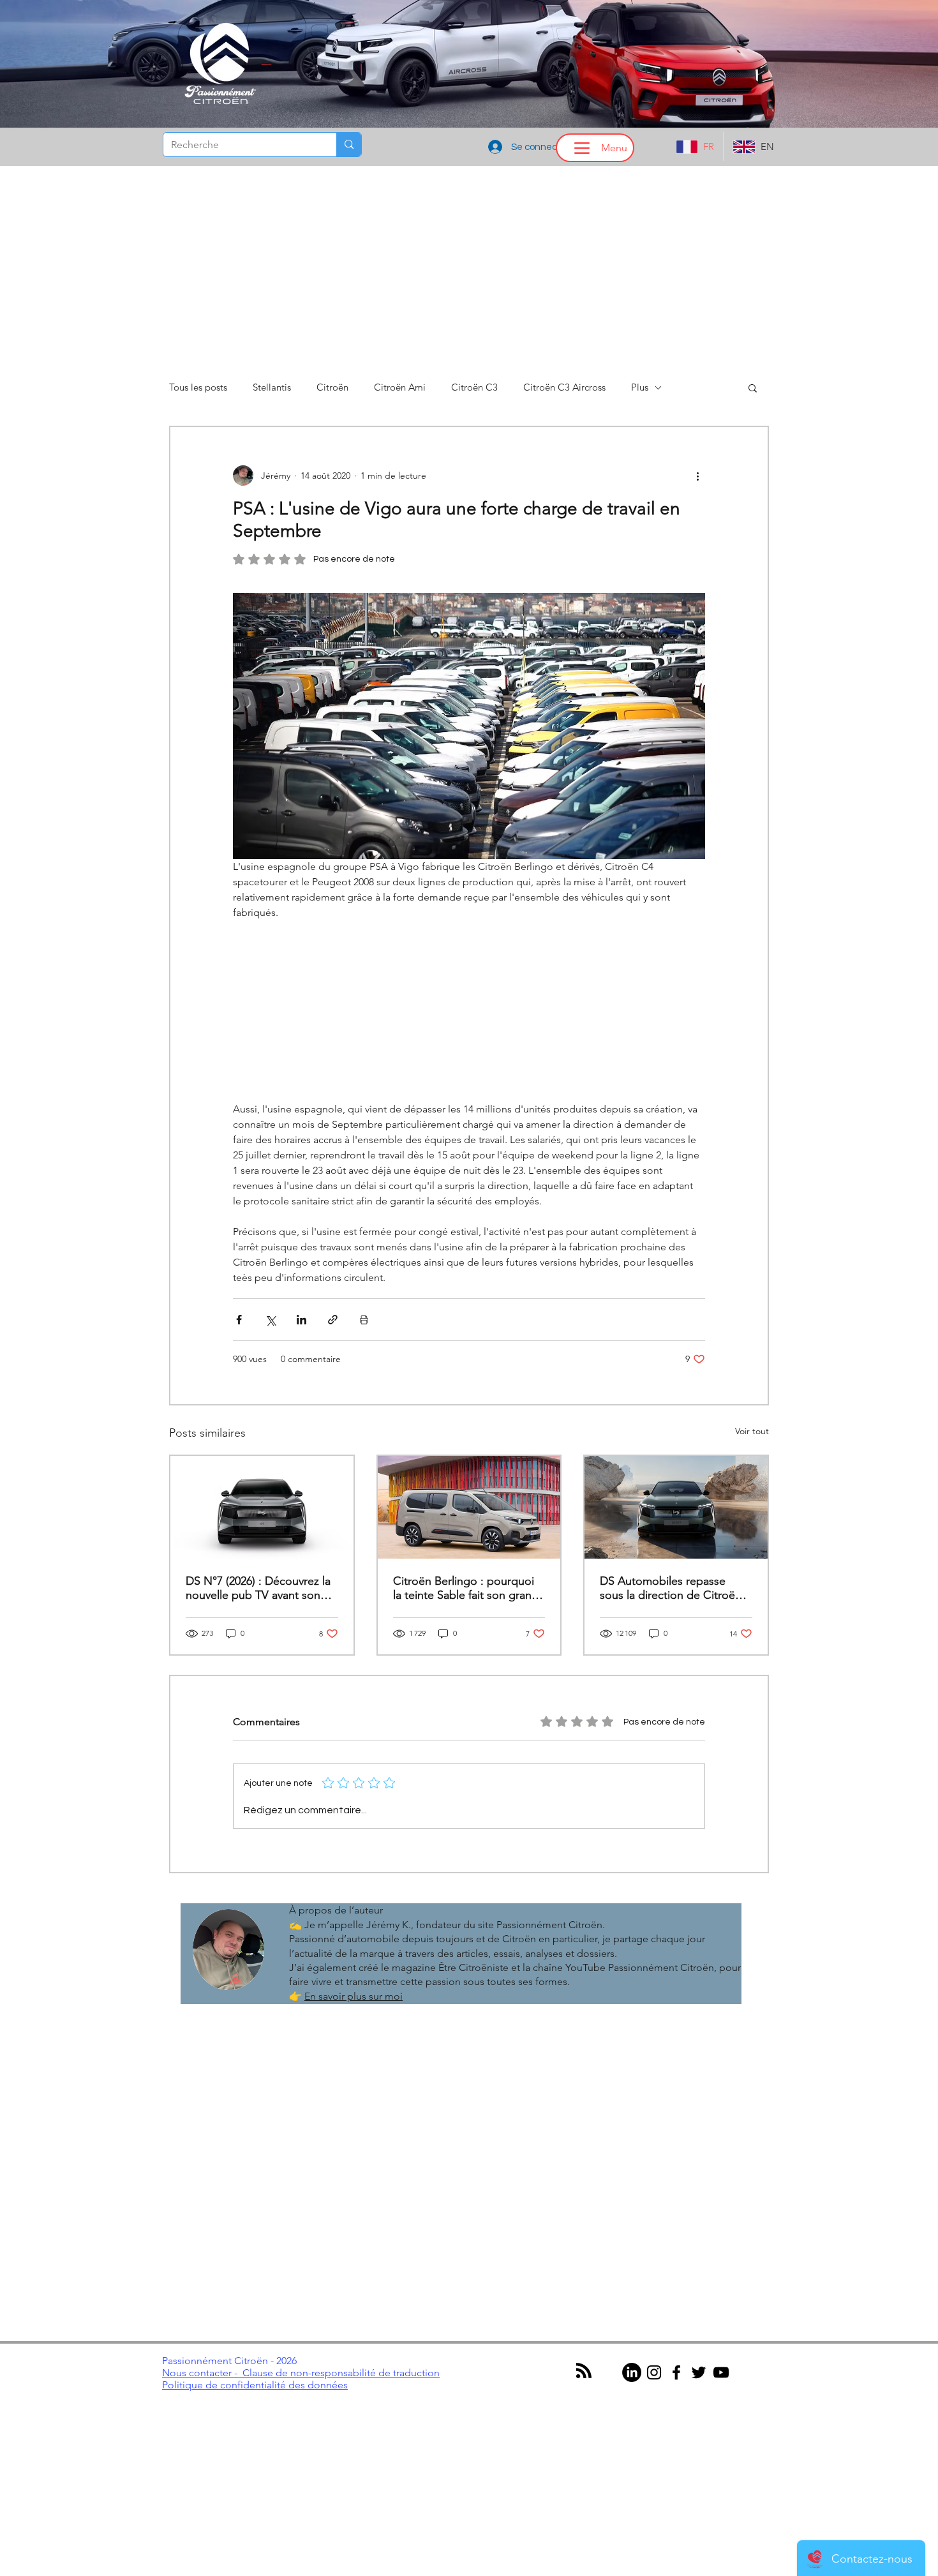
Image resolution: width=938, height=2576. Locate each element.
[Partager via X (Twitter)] (270, 1320)
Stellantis (272, 387)
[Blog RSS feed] (584, 2371)
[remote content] (469, 1011)
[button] (753, 387)
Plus (640, 387)
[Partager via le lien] (333, 1320)
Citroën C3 (474, 387)
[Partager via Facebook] (239, 1320)
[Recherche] (349, 145)
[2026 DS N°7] (676, 1507)
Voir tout (752, 1431)
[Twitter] (699, 2372)
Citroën (332, 387)
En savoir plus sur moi (354, 1996)
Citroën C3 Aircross (564, 387)
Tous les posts (198, 387)
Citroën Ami (400, 387)
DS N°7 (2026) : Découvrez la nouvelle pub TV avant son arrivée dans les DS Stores (258, 1588)
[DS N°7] (262, 1507)
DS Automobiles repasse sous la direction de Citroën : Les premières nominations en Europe (674, 1588)
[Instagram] (654, 2372)
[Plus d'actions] (697, 476)
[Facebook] (676, 2372)
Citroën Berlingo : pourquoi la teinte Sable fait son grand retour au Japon (466, 1588)
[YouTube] (721, 2372)
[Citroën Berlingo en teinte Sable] (469, 1507)
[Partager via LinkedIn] (301, 1320)
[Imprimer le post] (364, 1320)
